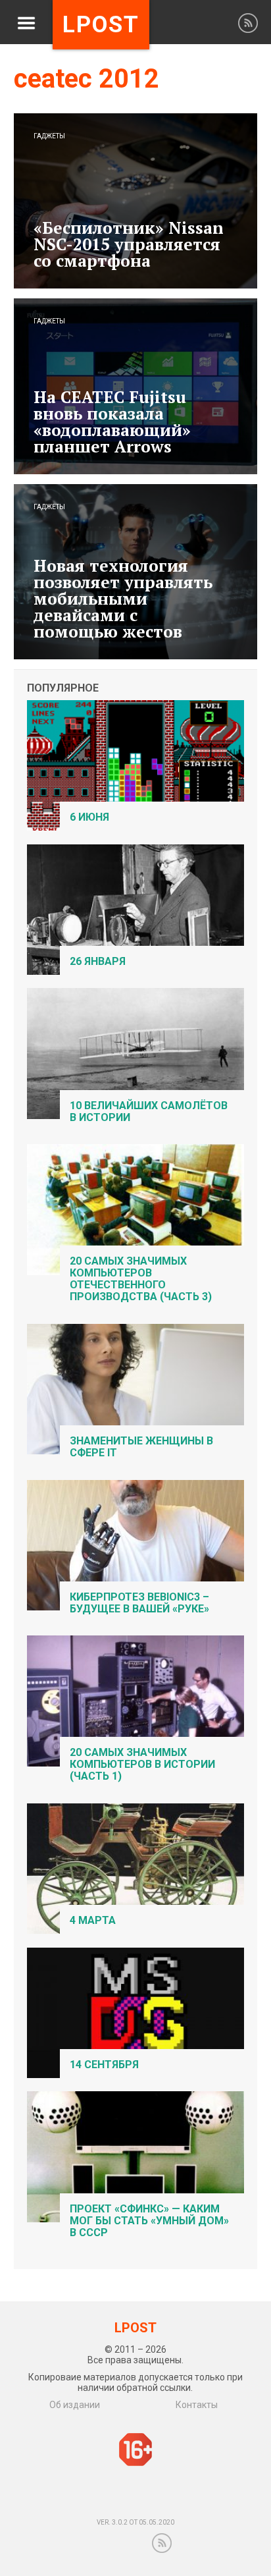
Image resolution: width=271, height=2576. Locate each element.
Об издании (75, 2405)
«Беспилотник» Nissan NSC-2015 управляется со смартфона (129, 244)
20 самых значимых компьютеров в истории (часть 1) (142, 1764)
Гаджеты (49, 136)
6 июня (89, 817)
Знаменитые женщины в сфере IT (141, 1447)
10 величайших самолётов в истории (149, 1111)
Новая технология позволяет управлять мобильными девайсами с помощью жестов (123, 598)
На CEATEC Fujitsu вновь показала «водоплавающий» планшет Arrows (112, 422)
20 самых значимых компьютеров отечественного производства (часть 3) (141, 1279)
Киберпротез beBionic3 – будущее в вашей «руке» (139, 1603)
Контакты (197, 2405)
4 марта (93, 1920)
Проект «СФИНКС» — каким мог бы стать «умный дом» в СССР (149, 2221)
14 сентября (104, 2065)
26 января (98, 961)
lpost (101, 25)
